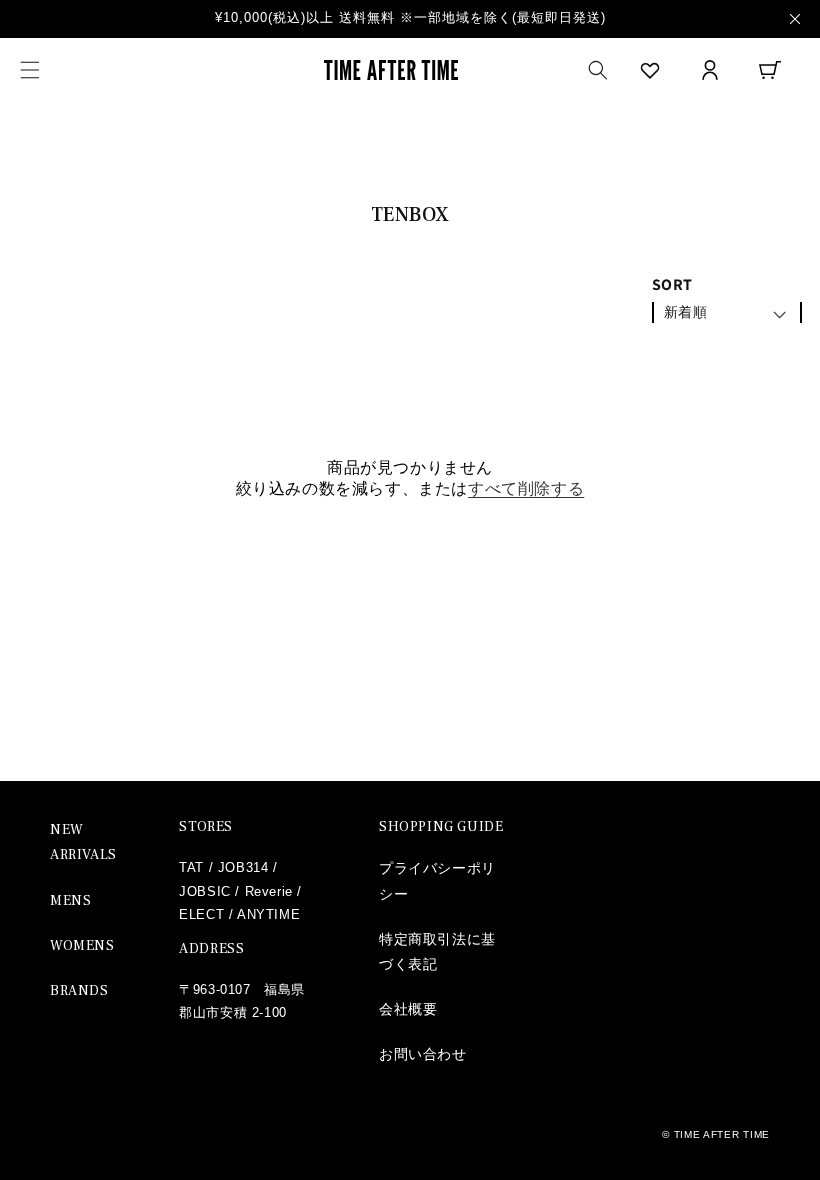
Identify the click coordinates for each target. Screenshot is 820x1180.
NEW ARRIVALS (83, 842)
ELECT (201, 914)
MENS (70, 901)
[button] (30, 70)
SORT (672, 284)
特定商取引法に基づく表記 (437, 951)
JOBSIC (205, 891)
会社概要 (408, 1009)
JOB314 (243, 867)
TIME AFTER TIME (722, 1134)
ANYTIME (268, 914)
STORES (206, 827)
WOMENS (82, 946)
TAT (191, 867)
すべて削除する (526, 488)
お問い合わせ (423, 1054)
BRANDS (79, 991)
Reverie (269, 891)
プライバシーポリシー (437, 880)
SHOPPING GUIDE (441, 827)
